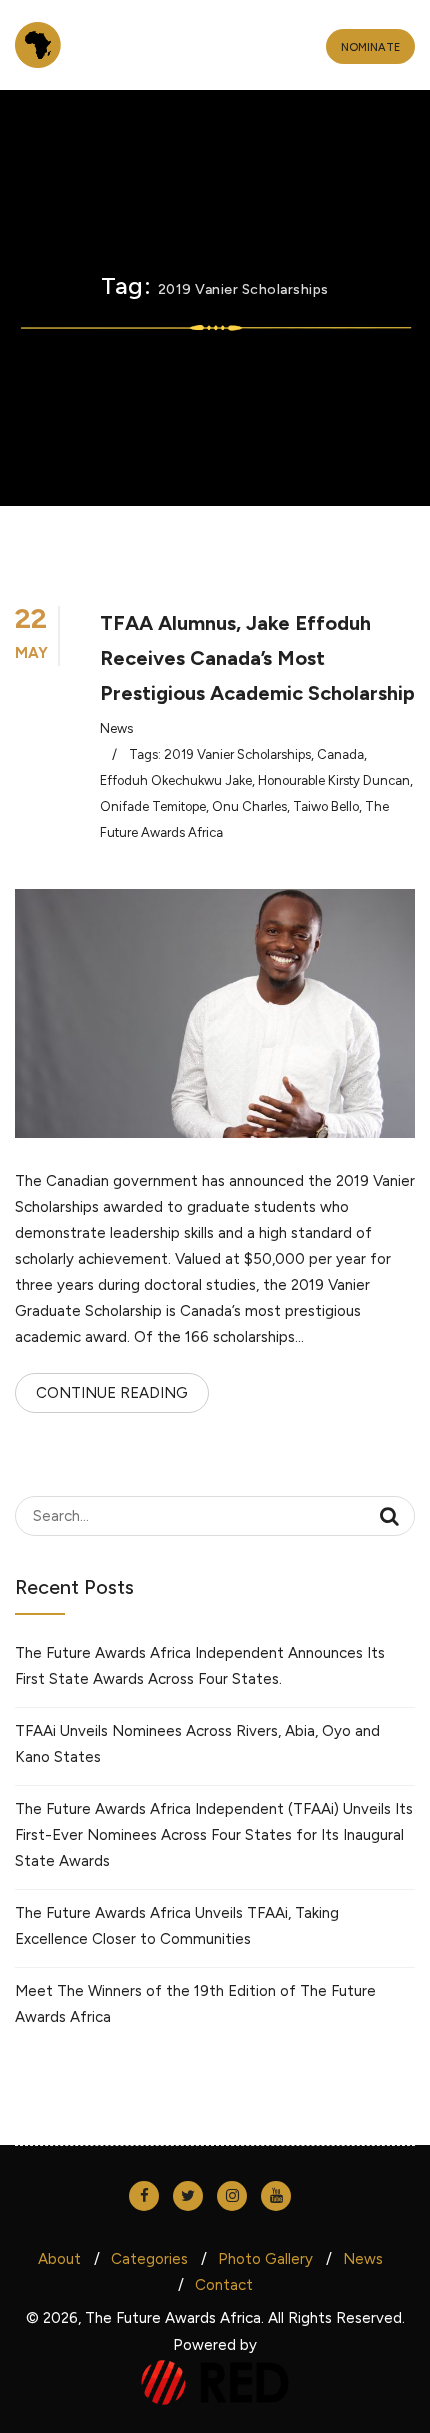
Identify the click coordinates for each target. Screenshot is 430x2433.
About (59, 2259)
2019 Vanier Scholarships (237, 754)
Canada (340, 754)
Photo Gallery (265, 2259)
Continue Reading (112, 1393)
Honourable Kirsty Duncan (334, 780)
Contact (224, 2285)
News (116, 728)
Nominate (370, 47)
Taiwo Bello (326, 806)
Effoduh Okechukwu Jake (176, 780)
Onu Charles (249, 806)
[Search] (389, 1516)
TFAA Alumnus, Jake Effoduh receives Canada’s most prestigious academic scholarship (257, 658)
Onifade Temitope (153, 806)
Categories (149, 2259)
